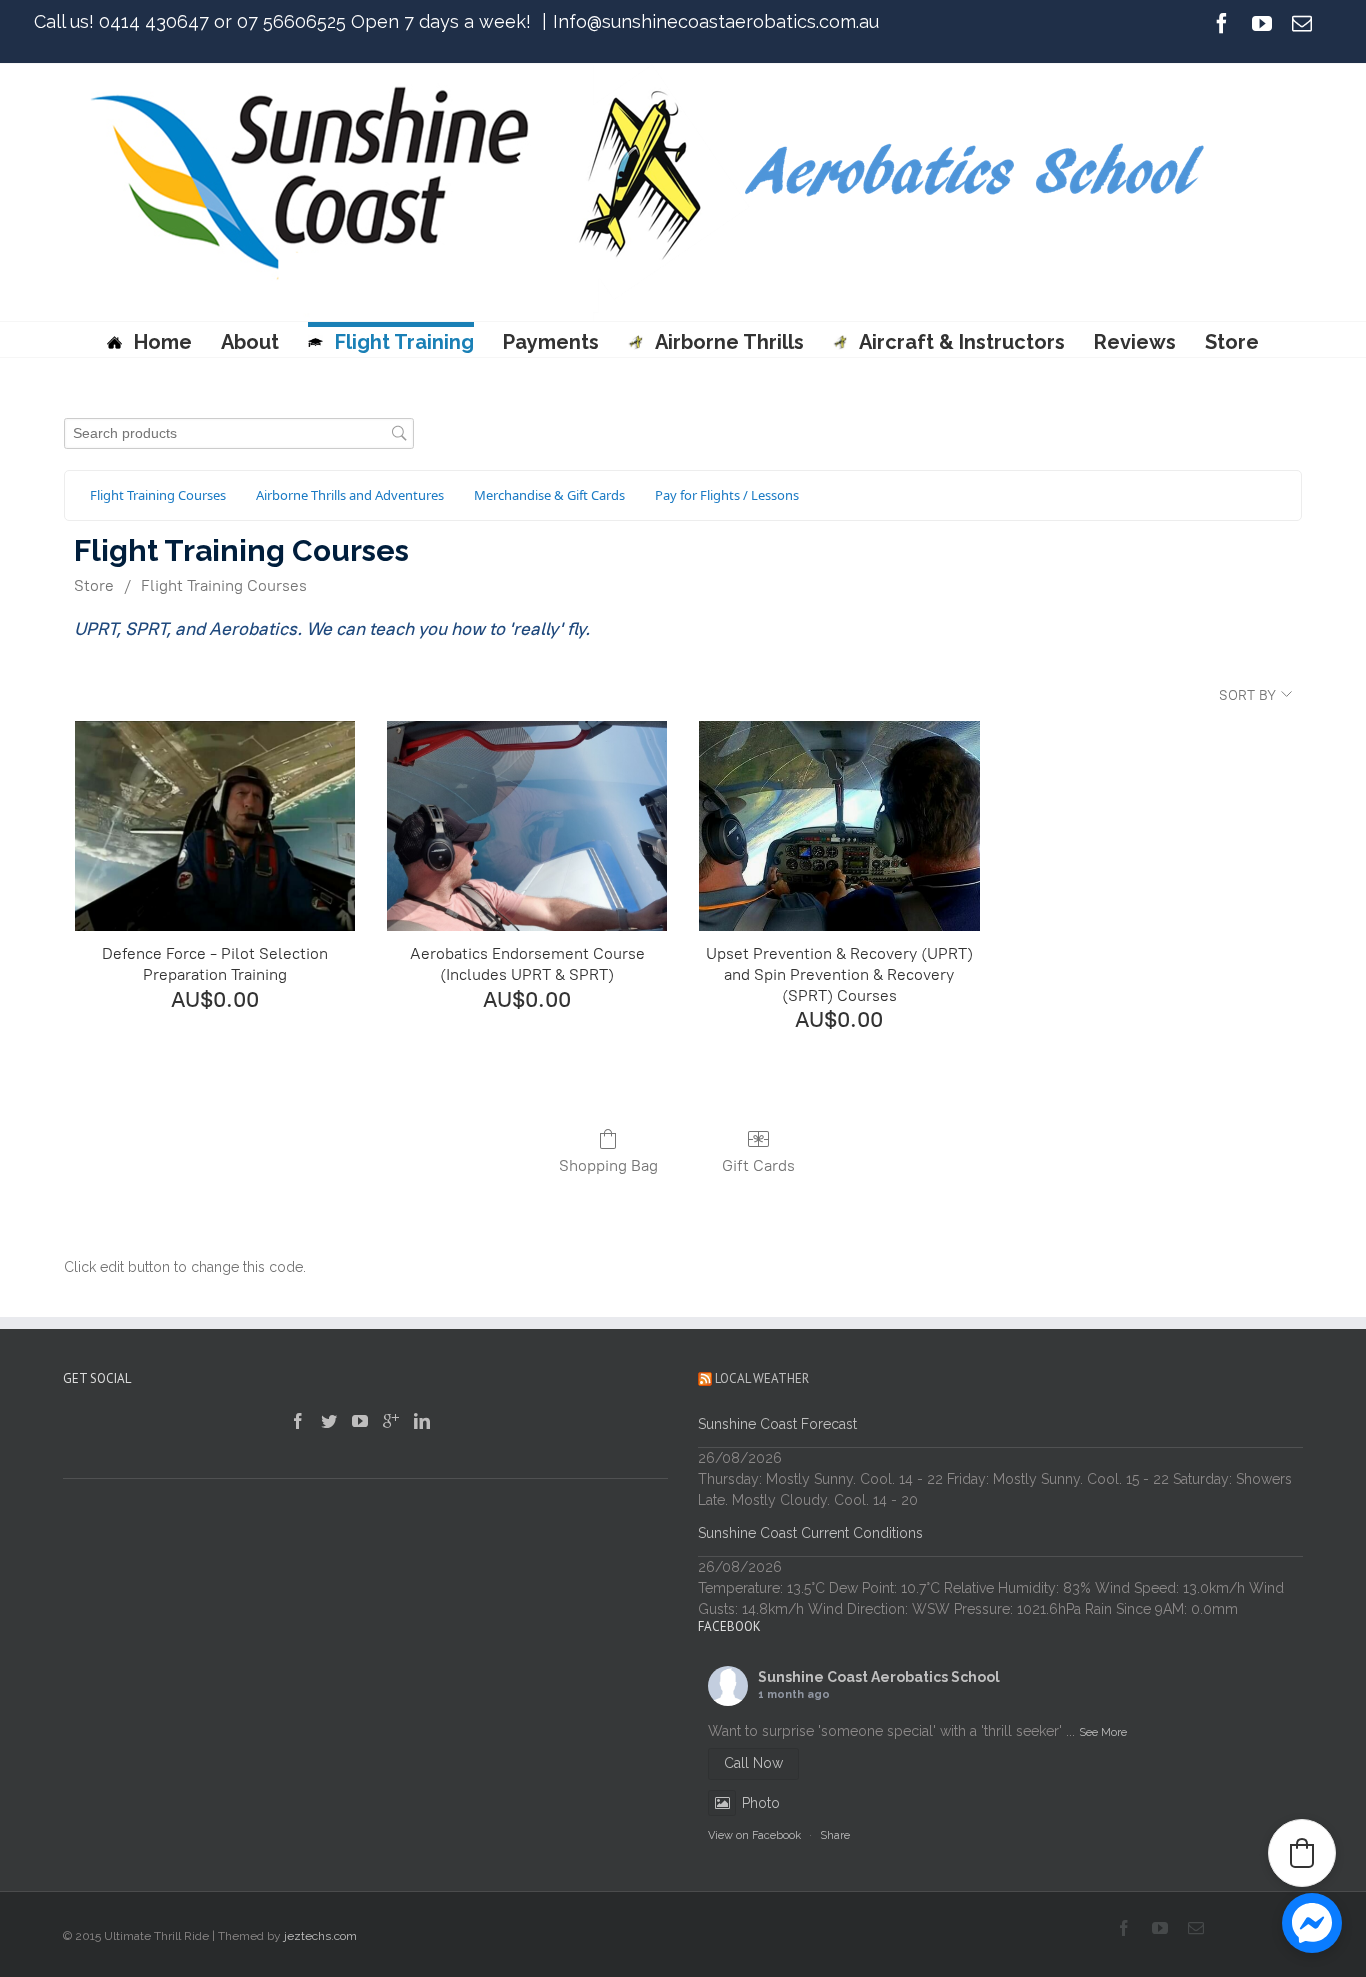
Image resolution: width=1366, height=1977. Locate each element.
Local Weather (762, 1378)
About (250, 342)
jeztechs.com (320, 1936)
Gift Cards (758, 1165)
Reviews (1135, 342)
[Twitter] (329, 1421)
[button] (1302, 1853)
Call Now (753, 1763)
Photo (761, 1803)
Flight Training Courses (224, 585)
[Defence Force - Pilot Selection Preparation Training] (215, 826)
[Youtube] (1262, 23)
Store (1232, 342)
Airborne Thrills (729, 342)
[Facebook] (1222, 23)
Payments (551, 342)
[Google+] (391, 1421)
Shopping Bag (608, 1165)
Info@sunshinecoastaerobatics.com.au (716, 21)
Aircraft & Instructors (962, 342)
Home (163, 342)
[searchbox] (239, 433)
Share (835, 1835)
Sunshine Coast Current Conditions (810, 1533)
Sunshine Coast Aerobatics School (879, 1677)
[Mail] (1302, 23)
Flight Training (404, 342)
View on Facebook (754, 1835)
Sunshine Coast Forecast (777, 1424)
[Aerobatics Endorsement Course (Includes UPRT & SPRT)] (527, 826)
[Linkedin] (422, 1421)
